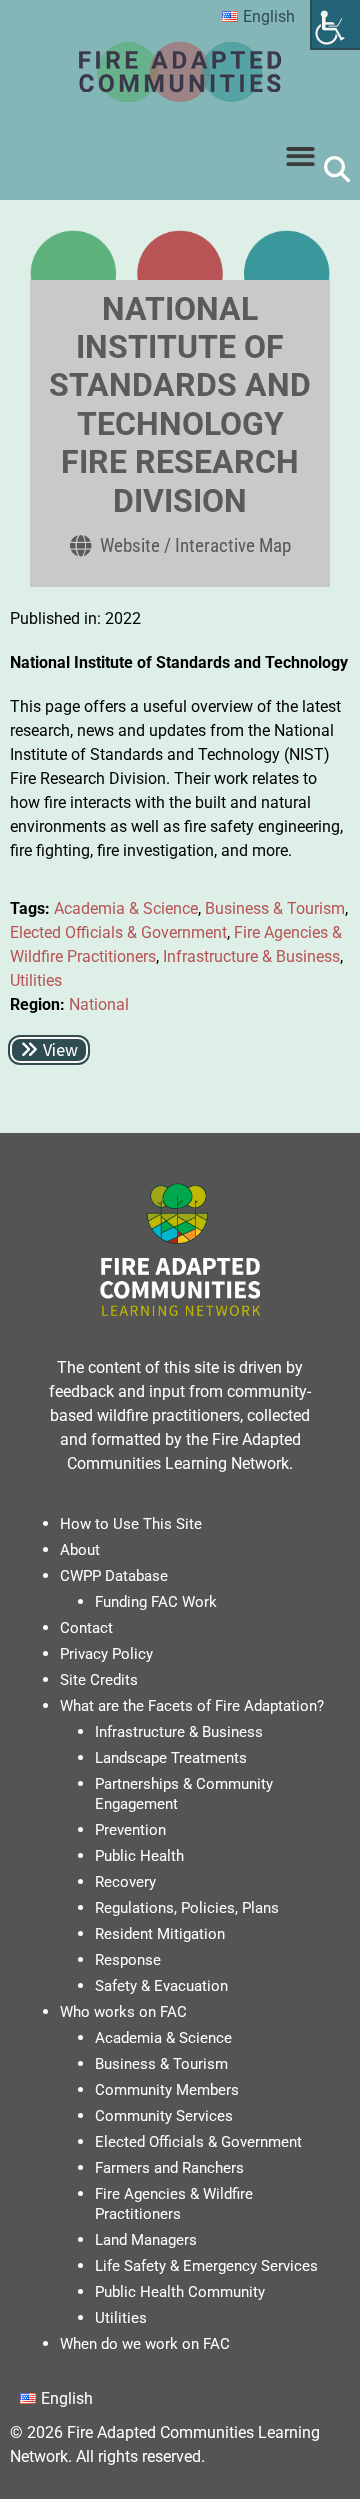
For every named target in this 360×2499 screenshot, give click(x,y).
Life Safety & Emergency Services (206, 2266)
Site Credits (99, 1680)
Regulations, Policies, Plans (187, 1908)
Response (128, 1960)
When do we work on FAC (145, 2344)
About (80, 1550)
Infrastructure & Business (251, 956)
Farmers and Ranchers (169, 2168)
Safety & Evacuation (161, 1986)
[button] (301, 156)
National (99, 1004)
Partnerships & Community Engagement (184, 1794)
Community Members (167, 2090)
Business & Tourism (275, 908)
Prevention (130, 1830)
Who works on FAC (123, 2012)
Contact (86, 1628)
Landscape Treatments (171, 1758)
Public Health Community (180, 2292)
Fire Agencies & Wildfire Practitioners (174, 2204)
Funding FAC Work (156, 1602)
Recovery (125, 1882)
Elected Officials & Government (118, 932)
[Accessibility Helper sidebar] (336, 24)
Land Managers (146, 2240)
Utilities (36, 980)
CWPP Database (114, 1576)
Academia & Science (126, 908)
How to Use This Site (131, 1524)
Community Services (164, 2116)
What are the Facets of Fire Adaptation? (192, 1706)
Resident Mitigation (160, 1934)
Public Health (139, 1856)
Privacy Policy (106, 1654)
